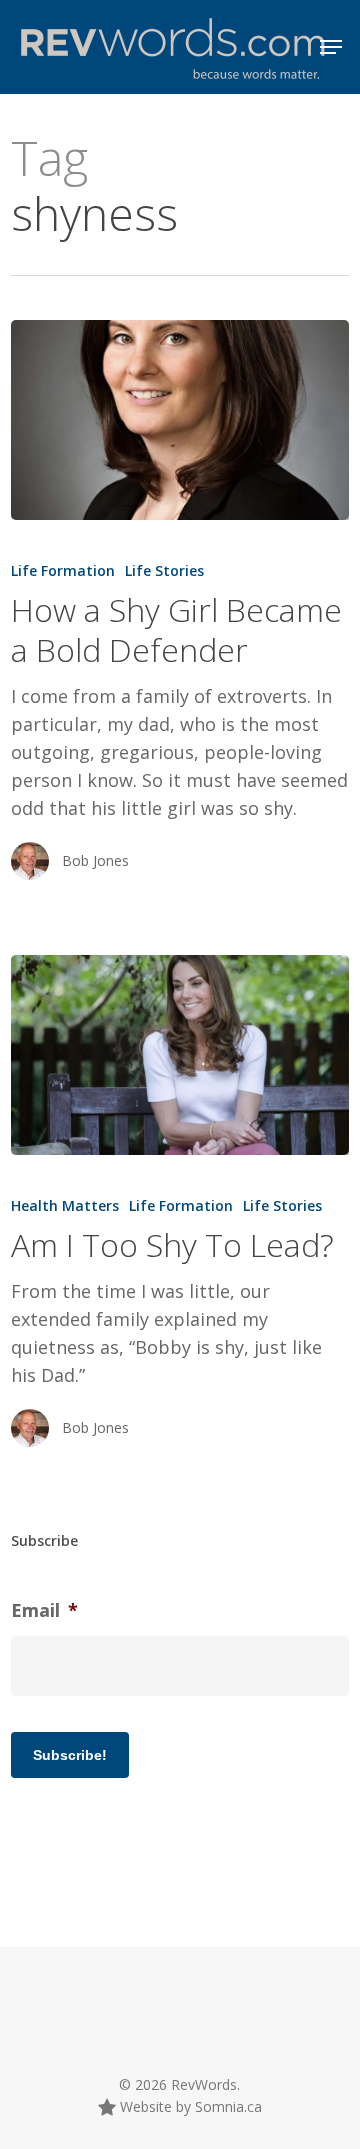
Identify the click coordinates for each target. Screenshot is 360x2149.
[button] (331, 47)
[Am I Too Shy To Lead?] (180, 1055)
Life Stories (164, 570)
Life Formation (63, 570)
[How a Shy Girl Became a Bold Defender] (180, 420)
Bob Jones (95, 860)
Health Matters (65, 1205)
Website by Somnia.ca (189, 2106)
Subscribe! (70, 1755)
